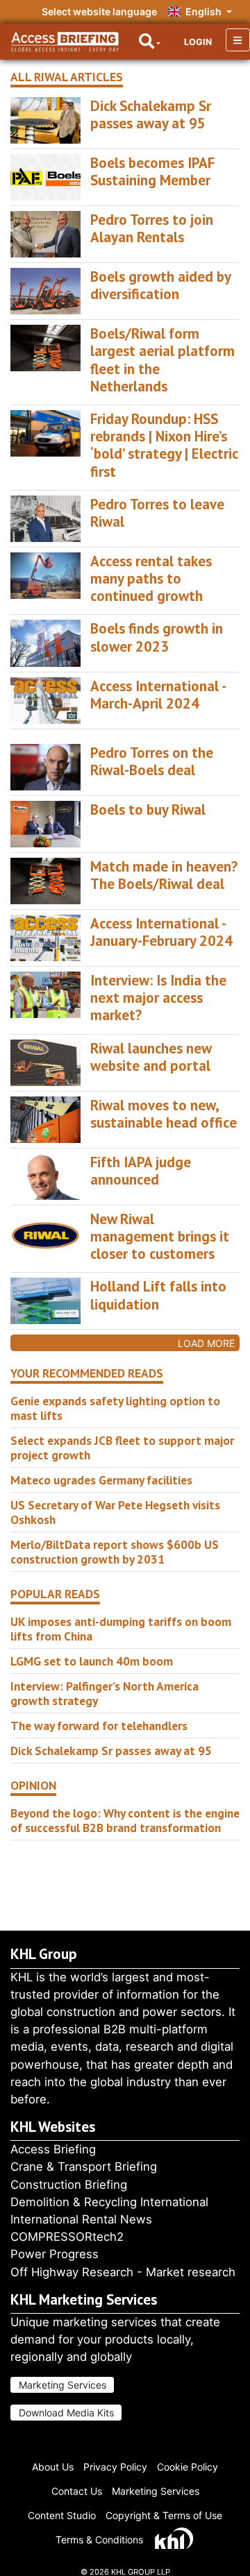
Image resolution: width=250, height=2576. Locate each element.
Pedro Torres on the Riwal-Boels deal (152, 761)
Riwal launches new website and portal (151, 1057)
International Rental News (81, 2219)
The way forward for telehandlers (99, 1726)
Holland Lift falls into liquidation (158, 1295)
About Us (53, 2467)
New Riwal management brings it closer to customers (160, 1236)
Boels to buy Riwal (148, 810)
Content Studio (62, 2515)
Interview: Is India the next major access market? (158, 998)
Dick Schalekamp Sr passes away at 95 (151, 115)
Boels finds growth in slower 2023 (157, 637)
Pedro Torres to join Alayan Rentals (152, 228)
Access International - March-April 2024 (158, 695)
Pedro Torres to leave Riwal (157, 513)
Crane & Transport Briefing (84, 2167)
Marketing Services (62, 2385)
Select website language (99, 11)
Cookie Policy (187, 2467)
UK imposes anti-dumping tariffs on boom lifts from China (121, 1629)
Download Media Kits (66, 2413)
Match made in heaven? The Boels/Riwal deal (164, 875)
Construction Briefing (69, 2185)
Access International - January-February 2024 (161, 932)
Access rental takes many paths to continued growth (151, 578)
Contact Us (77, 2491)
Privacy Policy (115, 2467)
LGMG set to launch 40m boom (92, 1661)
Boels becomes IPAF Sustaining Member (152, 171)
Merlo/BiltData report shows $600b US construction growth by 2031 (115, 1552)
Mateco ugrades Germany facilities (101, 1480)
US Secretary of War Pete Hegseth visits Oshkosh (115, 1512)
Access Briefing (53, 2149)
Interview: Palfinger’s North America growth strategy (105, 1693)
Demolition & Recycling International (109, 2202)
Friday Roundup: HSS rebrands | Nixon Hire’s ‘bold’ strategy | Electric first (164, 445)
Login (198, 42)
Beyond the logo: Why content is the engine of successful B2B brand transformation (125, 1820)
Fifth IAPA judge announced (141, 1171)
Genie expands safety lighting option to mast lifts (115, 1408)
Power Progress (55, 2254)
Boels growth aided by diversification (160, 285)
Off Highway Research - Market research (123, 2272)
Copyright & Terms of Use (164, 2515)
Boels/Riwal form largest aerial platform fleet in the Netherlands (162, 360)
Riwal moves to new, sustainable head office (164, 1114)
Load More (206, 1343)
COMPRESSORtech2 (67, 2237)
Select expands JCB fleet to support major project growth (122, 1448)
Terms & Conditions (99, 2540)
